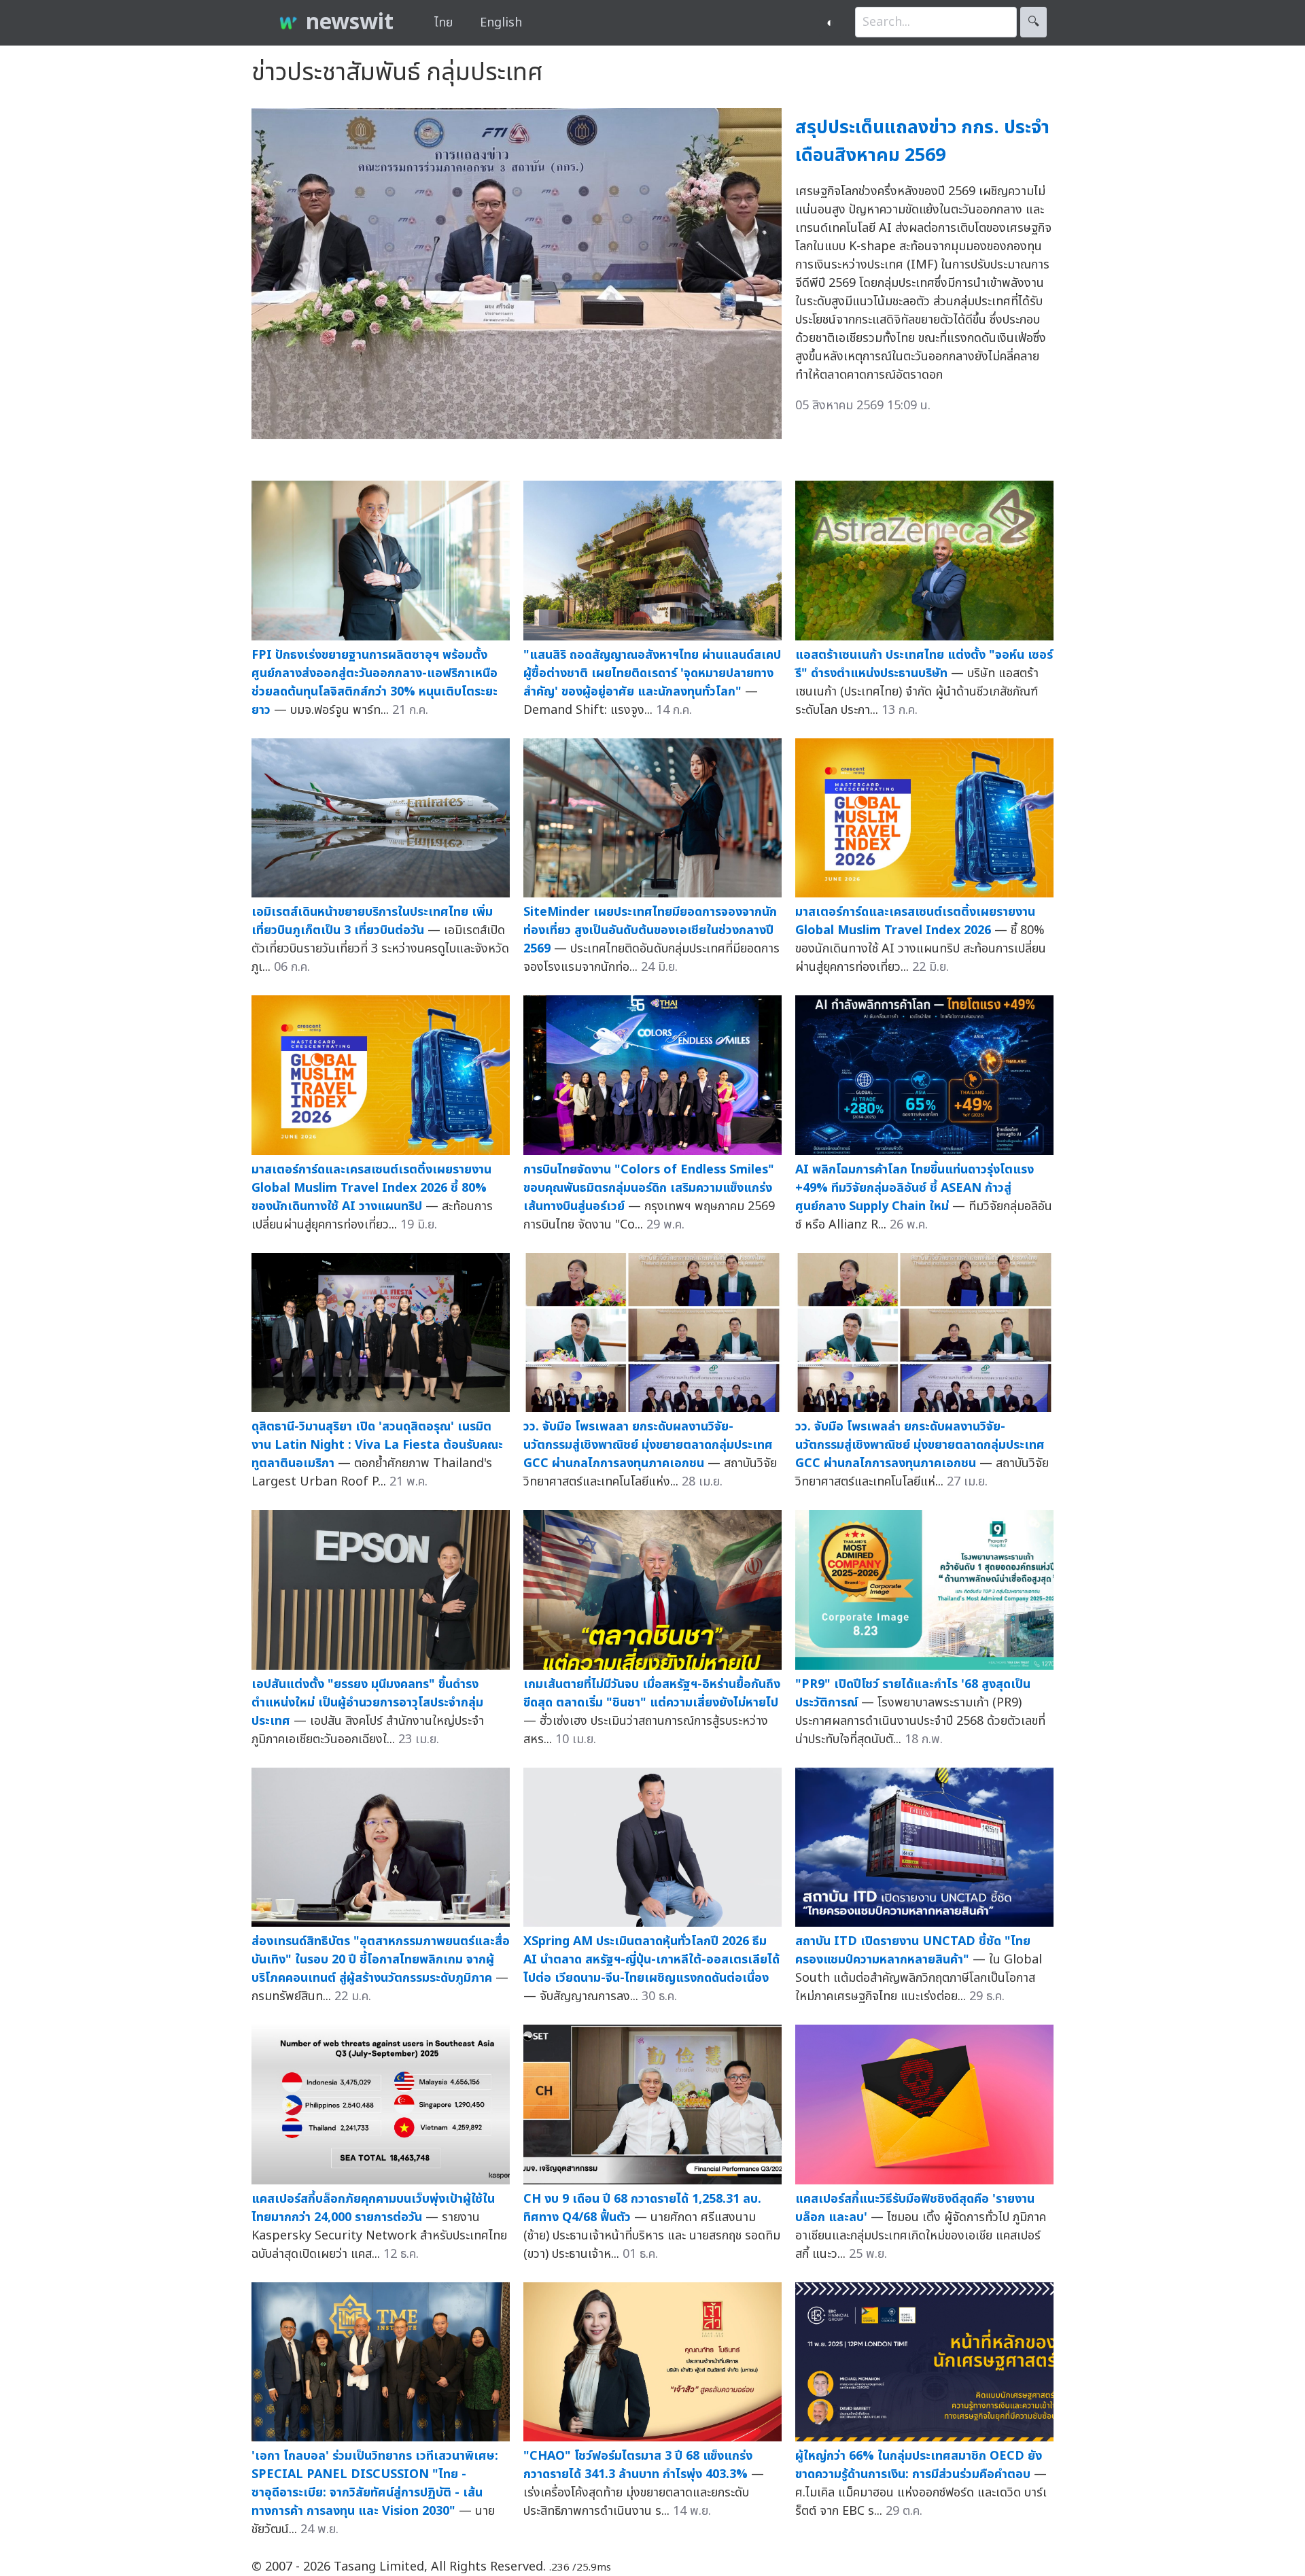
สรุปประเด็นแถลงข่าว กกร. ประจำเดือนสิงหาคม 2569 (922, 141)
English (501, 23)
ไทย (443, 23)
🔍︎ (1033, 22)
